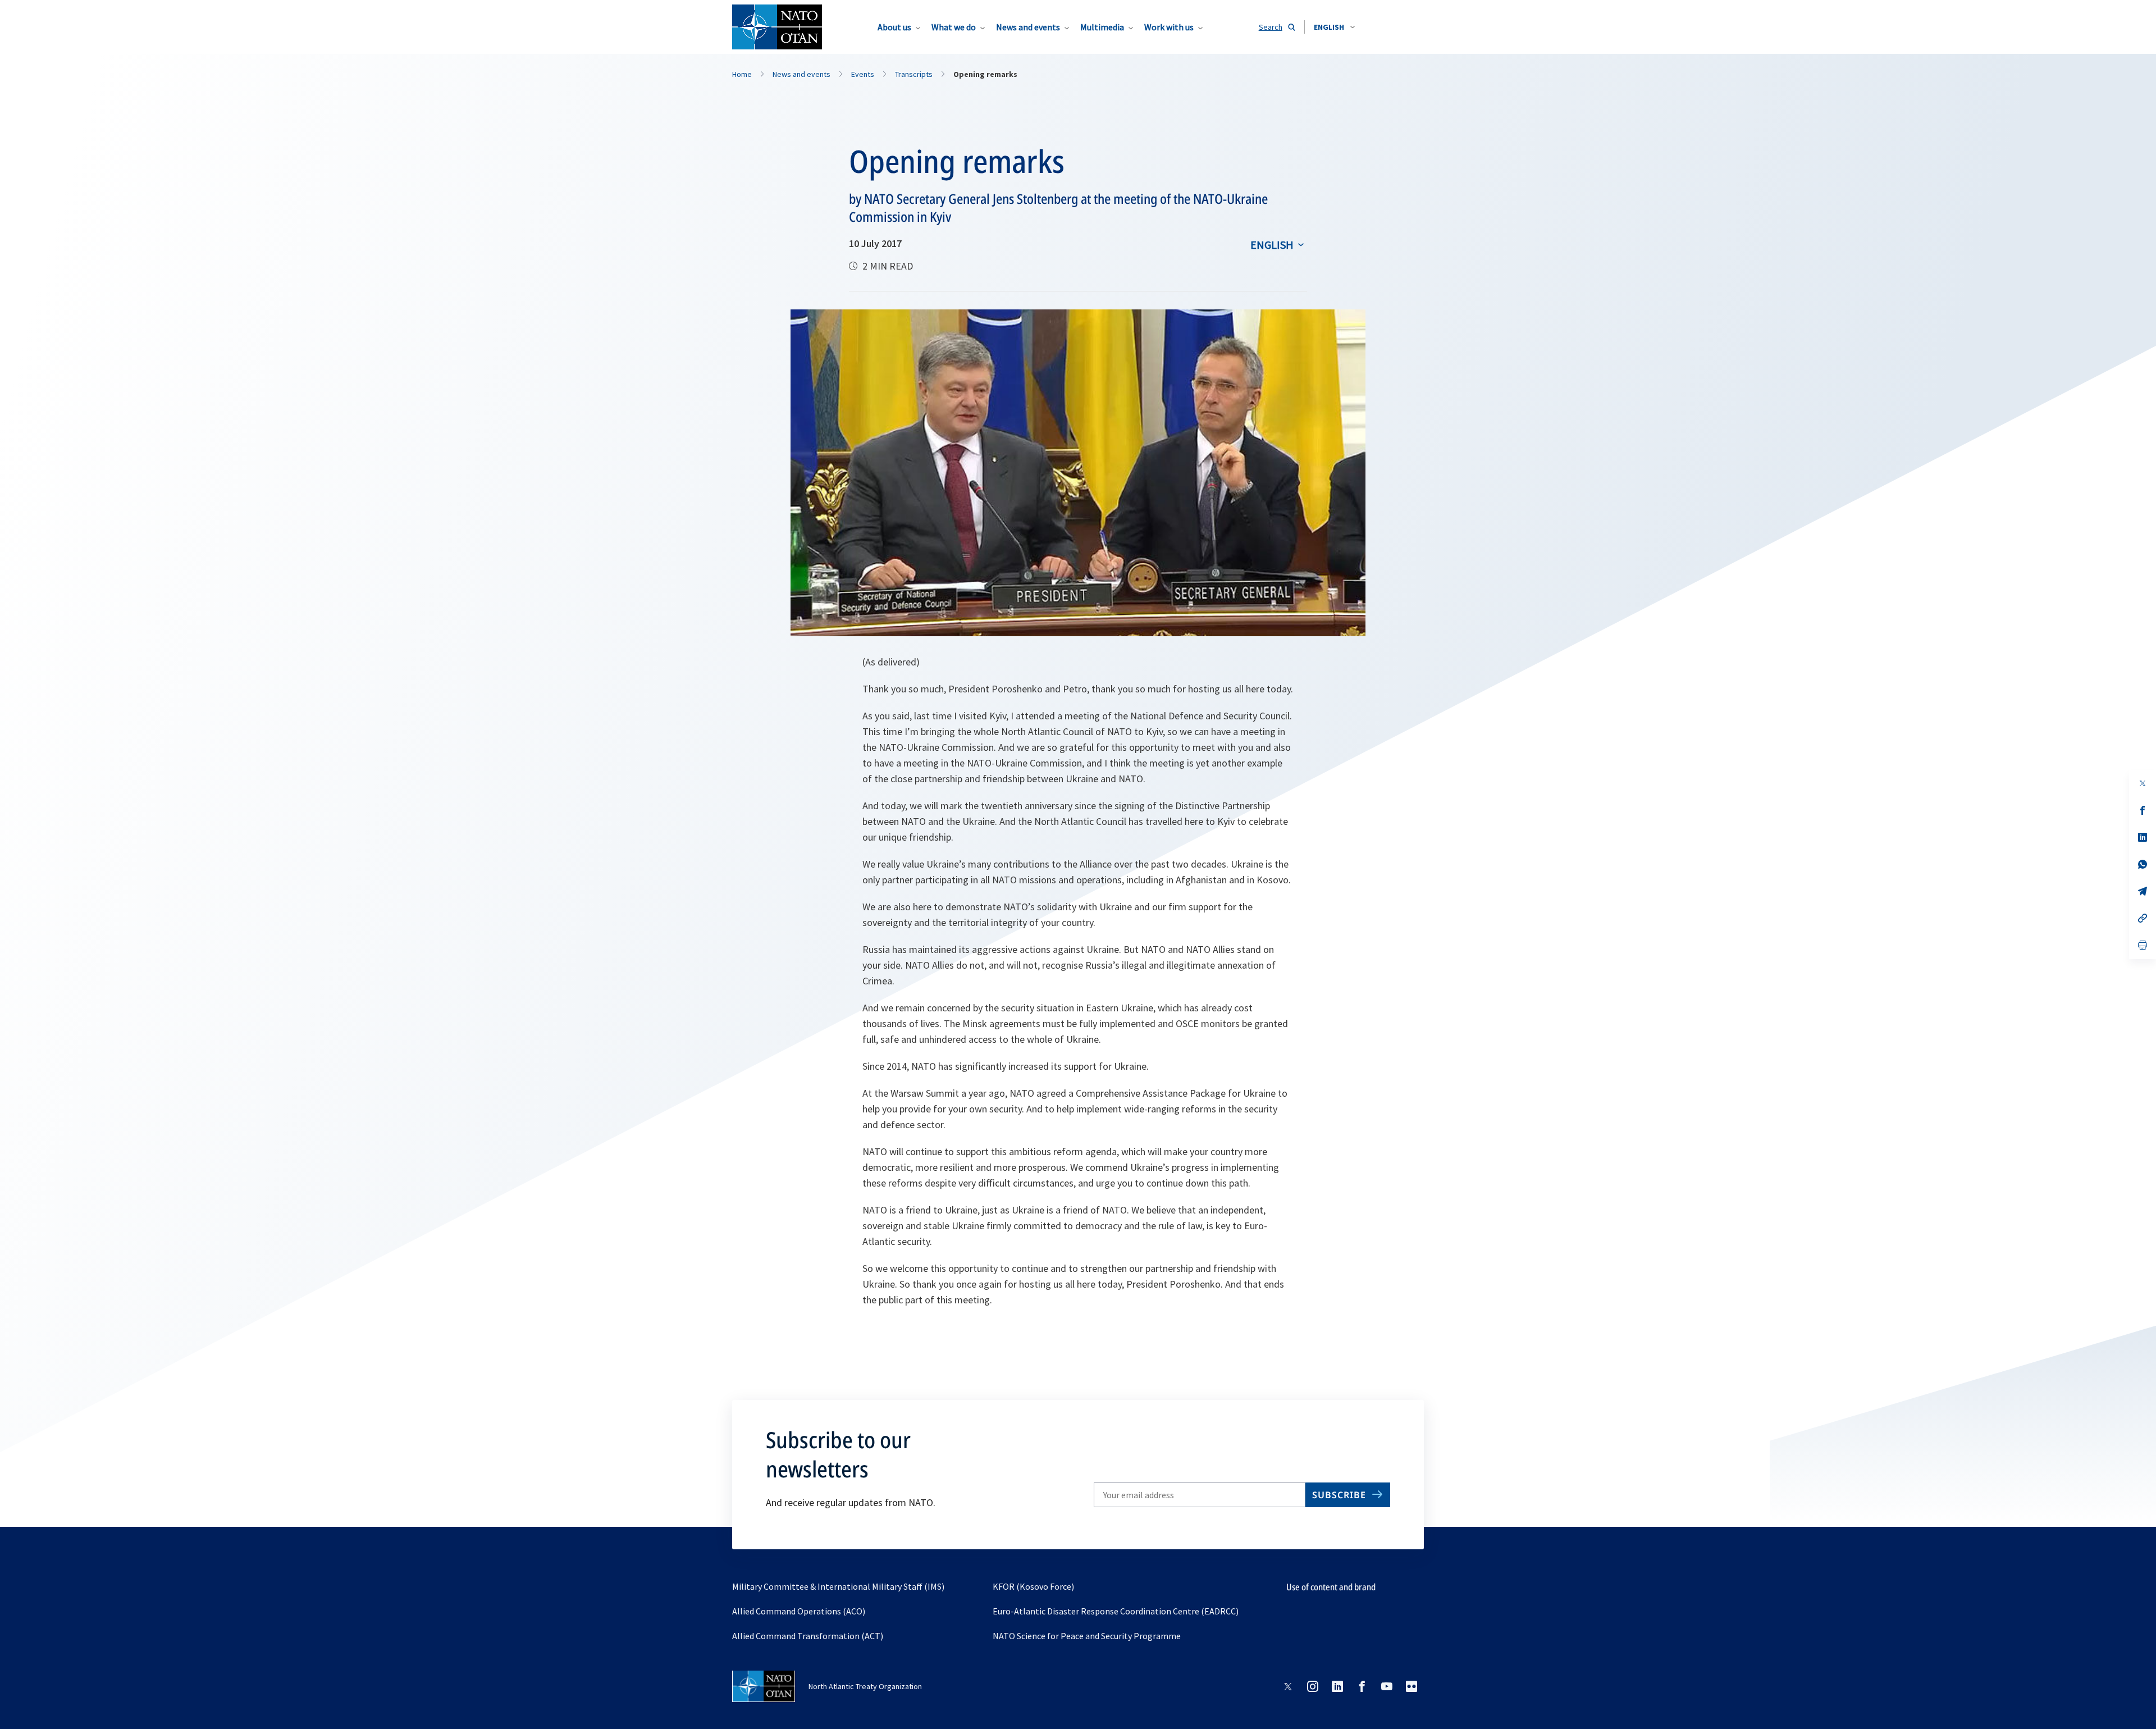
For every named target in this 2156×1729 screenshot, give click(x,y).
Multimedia (1102, 27)
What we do (954, 27)
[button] (1334, 27)
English (1272, 245)
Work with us (1169, 27)
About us (894, 27)
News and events (1028, 27)
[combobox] (1334, 27)
